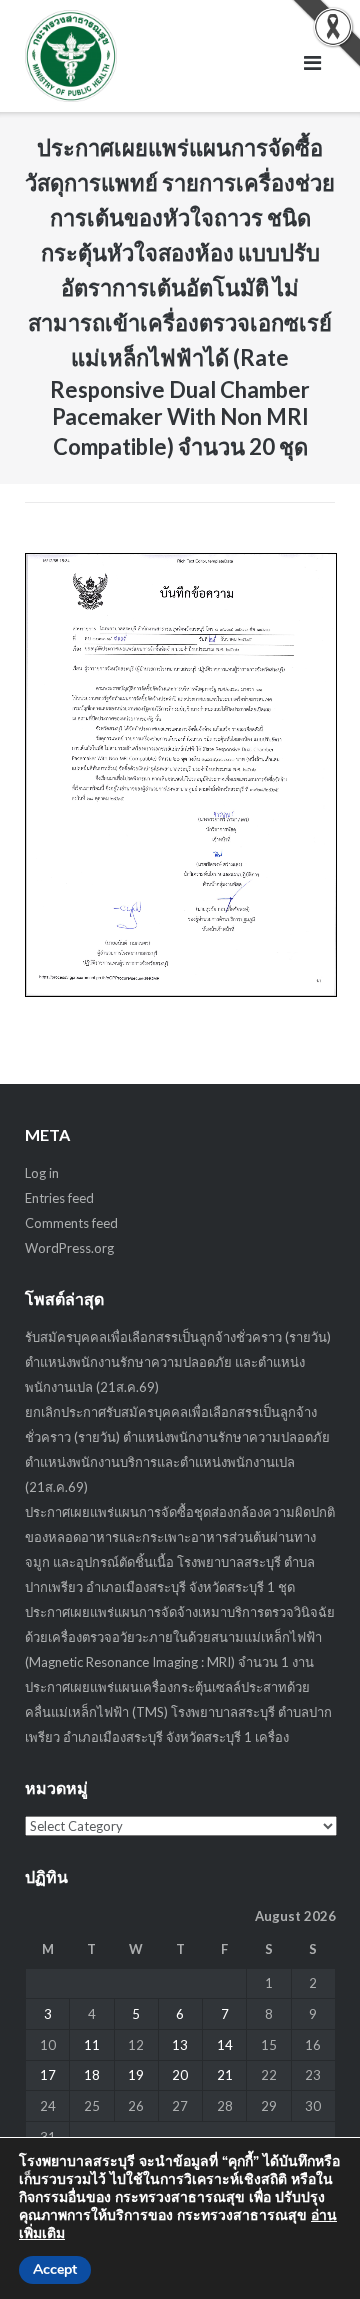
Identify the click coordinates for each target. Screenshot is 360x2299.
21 (225, 2075)
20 (180, 2075)
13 (180, 2045)
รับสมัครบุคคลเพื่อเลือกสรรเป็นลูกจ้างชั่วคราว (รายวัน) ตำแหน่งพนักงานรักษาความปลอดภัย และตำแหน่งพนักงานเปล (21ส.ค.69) (178, 1362)
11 (92, 2045)
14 (225, 2045)
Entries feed (59, 1198)
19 (136, 2075)
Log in (42, 1173)
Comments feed (71, 1223)
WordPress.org (69, 1248)
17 (48, 2075)
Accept (55, 2269)
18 (92, 2075)
